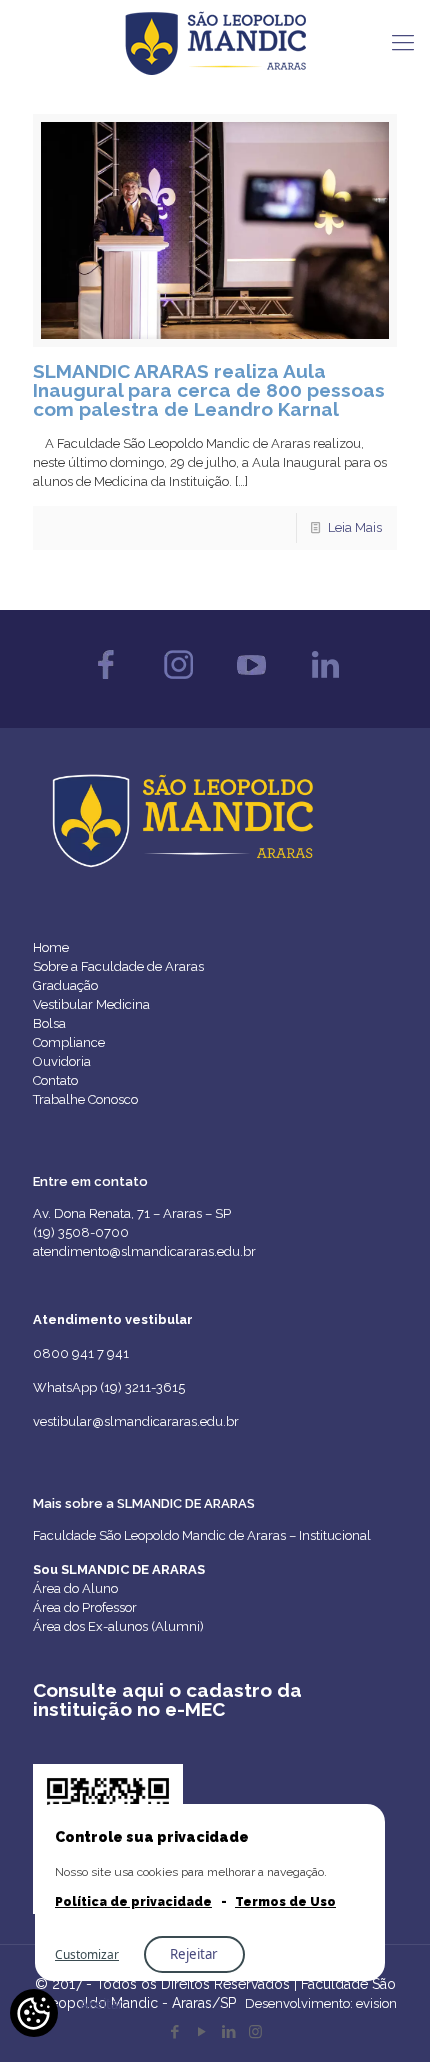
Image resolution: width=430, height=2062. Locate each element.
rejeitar (194, 1954)
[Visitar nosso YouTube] (251, 684)
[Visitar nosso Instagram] (178, 684)
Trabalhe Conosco (85, 1099)
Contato (55, 1080)
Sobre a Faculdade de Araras (118, 966)
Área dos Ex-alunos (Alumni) (118, 1626)
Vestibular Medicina (91, 1004)
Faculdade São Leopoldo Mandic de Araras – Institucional (202, 1535)
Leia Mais (355, 527)
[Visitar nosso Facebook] (105, 684)
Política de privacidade (133, 1902)
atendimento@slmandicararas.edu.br (144, 1251)
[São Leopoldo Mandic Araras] (215, 42)
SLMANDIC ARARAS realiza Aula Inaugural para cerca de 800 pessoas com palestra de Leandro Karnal (209, 390)
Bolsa (49, 1023)
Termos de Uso (285, 1902)
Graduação (65, 985)
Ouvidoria (62, 1061)
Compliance (69, 1042)
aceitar (102, 2004)
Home (51, 947)
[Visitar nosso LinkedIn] (324, 684)
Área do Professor (85, 1607)
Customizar (87, 1954)
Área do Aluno (75, 1588)
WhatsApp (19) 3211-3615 (109, 1387)
